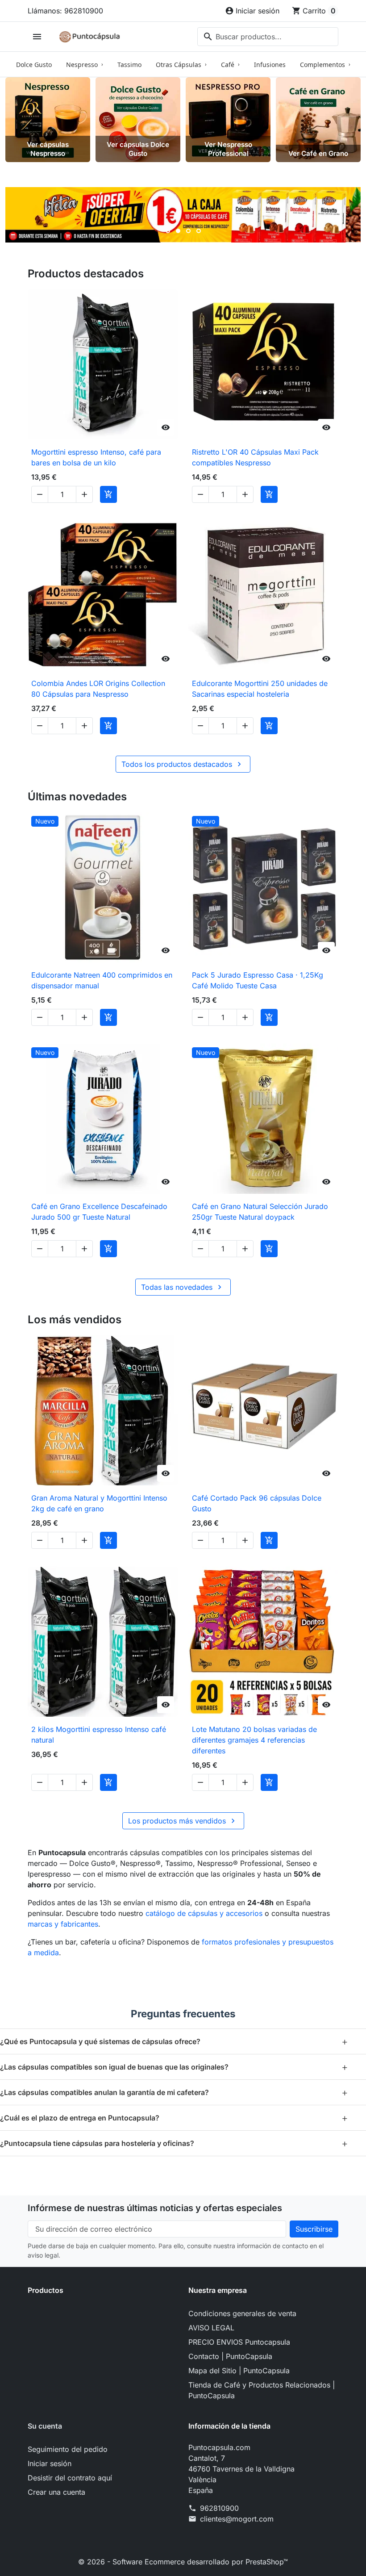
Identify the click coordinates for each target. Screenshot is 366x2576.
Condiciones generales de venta (242, 2313)
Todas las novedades (183, 1287)
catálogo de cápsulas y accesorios (204, 1913)
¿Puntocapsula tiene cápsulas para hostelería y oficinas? (174, 2143)
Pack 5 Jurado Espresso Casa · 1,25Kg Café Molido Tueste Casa (258, 980)
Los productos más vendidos (183, 1821)
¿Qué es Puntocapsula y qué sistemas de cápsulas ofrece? (174, 2041)
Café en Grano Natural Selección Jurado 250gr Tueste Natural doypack (260, 1212)
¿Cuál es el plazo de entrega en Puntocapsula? (174, 2118)
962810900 (219, 2508)
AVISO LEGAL (211, 2328)
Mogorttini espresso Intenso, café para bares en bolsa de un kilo (96, 457)
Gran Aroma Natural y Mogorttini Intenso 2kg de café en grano (99, 1503)
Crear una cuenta (56, 2492)
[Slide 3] (188, 231)
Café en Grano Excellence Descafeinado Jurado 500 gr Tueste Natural (99, 1212)
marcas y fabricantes (63, 1924)
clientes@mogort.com (237, 2519)
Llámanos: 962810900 (65, 11)
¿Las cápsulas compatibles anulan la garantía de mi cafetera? (174, 2092)
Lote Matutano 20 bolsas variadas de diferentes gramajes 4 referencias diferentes (254, 1740)
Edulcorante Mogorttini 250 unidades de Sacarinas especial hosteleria (260, 689)
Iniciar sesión (50, 2463)
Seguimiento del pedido (68, 2449)
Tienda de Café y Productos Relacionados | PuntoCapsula (262, 2390)
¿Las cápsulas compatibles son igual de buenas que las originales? (174, 2067)
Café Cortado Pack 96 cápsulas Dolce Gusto (257, 1503)
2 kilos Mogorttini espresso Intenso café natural (99, 1735)
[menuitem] (34, 64)
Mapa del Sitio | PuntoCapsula (239, 2371)
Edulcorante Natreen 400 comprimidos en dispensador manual (102, 980)
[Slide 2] (178, 231)
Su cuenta (45, 2426)
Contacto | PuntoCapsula (230, 2356)
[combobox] (268, 37)
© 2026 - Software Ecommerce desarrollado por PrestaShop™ (183, 2562)
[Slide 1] (168, 231)
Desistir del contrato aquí (70, 2478)
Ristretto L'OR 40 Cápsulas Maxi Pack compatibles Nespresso (255, 457)
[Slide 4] (199, 231)
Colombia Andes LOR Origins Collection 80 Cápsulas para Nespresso (98, 689)
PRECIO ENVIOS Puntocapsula (239, 2342)
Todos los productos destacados (183, 764)
